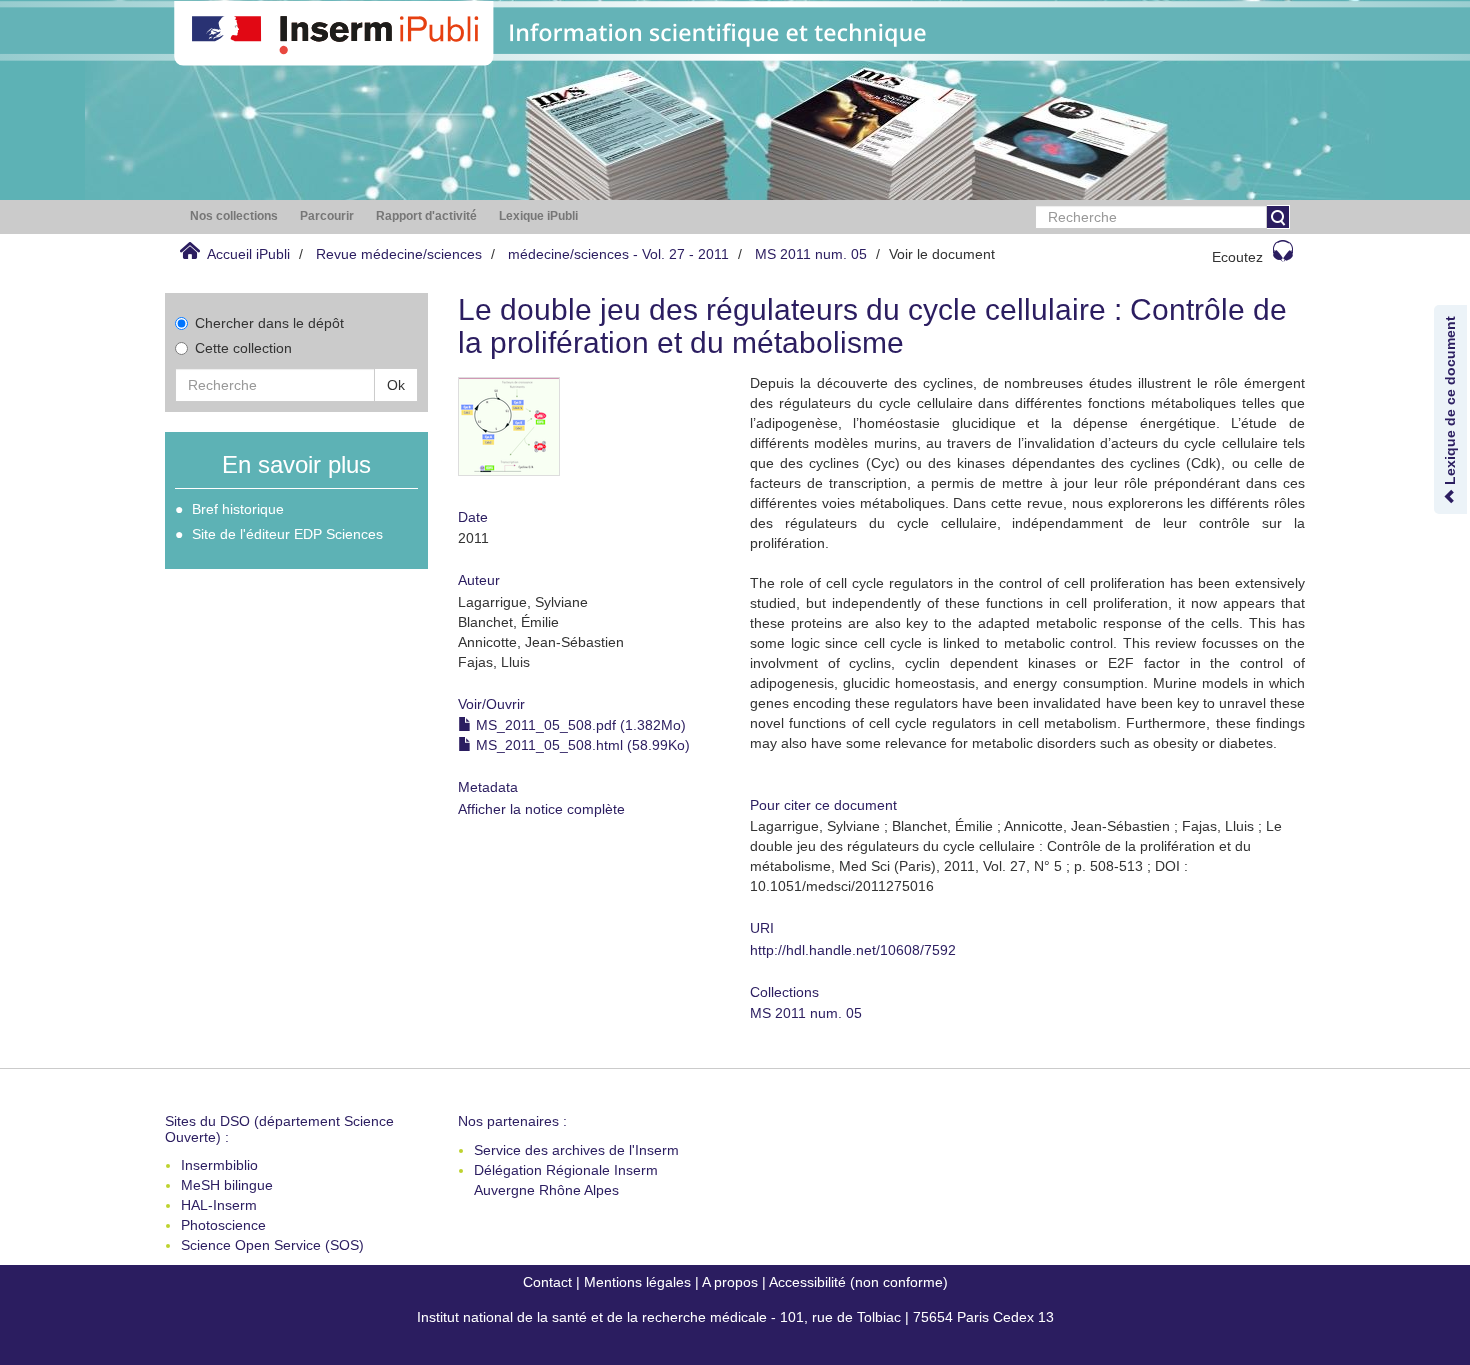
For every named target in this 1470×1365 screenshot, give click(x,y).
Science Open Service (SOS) (272, 1245)
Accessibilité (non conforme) (858, 1282)
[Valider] (1278, 217)
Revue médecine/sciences (399, 254)
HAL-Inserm (219, 1205)
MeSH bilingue (227, 1185)
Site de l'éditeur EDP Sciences (287, 534)
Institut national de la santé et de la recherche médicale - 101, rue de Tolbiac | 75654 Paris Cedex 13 (735, 1317)
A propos (730, 1282)
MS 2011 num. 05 (811, 254)
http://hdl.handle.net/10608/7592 (853, 950)
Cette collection (243, 348)
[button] (234, 216)
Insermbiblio (219, 1165)
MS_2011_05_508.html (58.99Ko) (581, 745)
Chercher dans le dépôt (269, 323)
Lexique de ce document (1450, 402)
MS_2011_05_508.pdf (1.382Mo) (579, 725)
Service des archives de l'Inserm (576, 1150)
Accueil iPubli (248, 254)
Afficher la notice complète (541, 809)
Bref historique (238, 509)
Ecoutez (1237, 257)
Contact (547, 1282)
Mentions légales (637, 1282)
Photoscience (223, 1225)
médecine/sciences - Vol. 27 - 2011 (618, 254)
